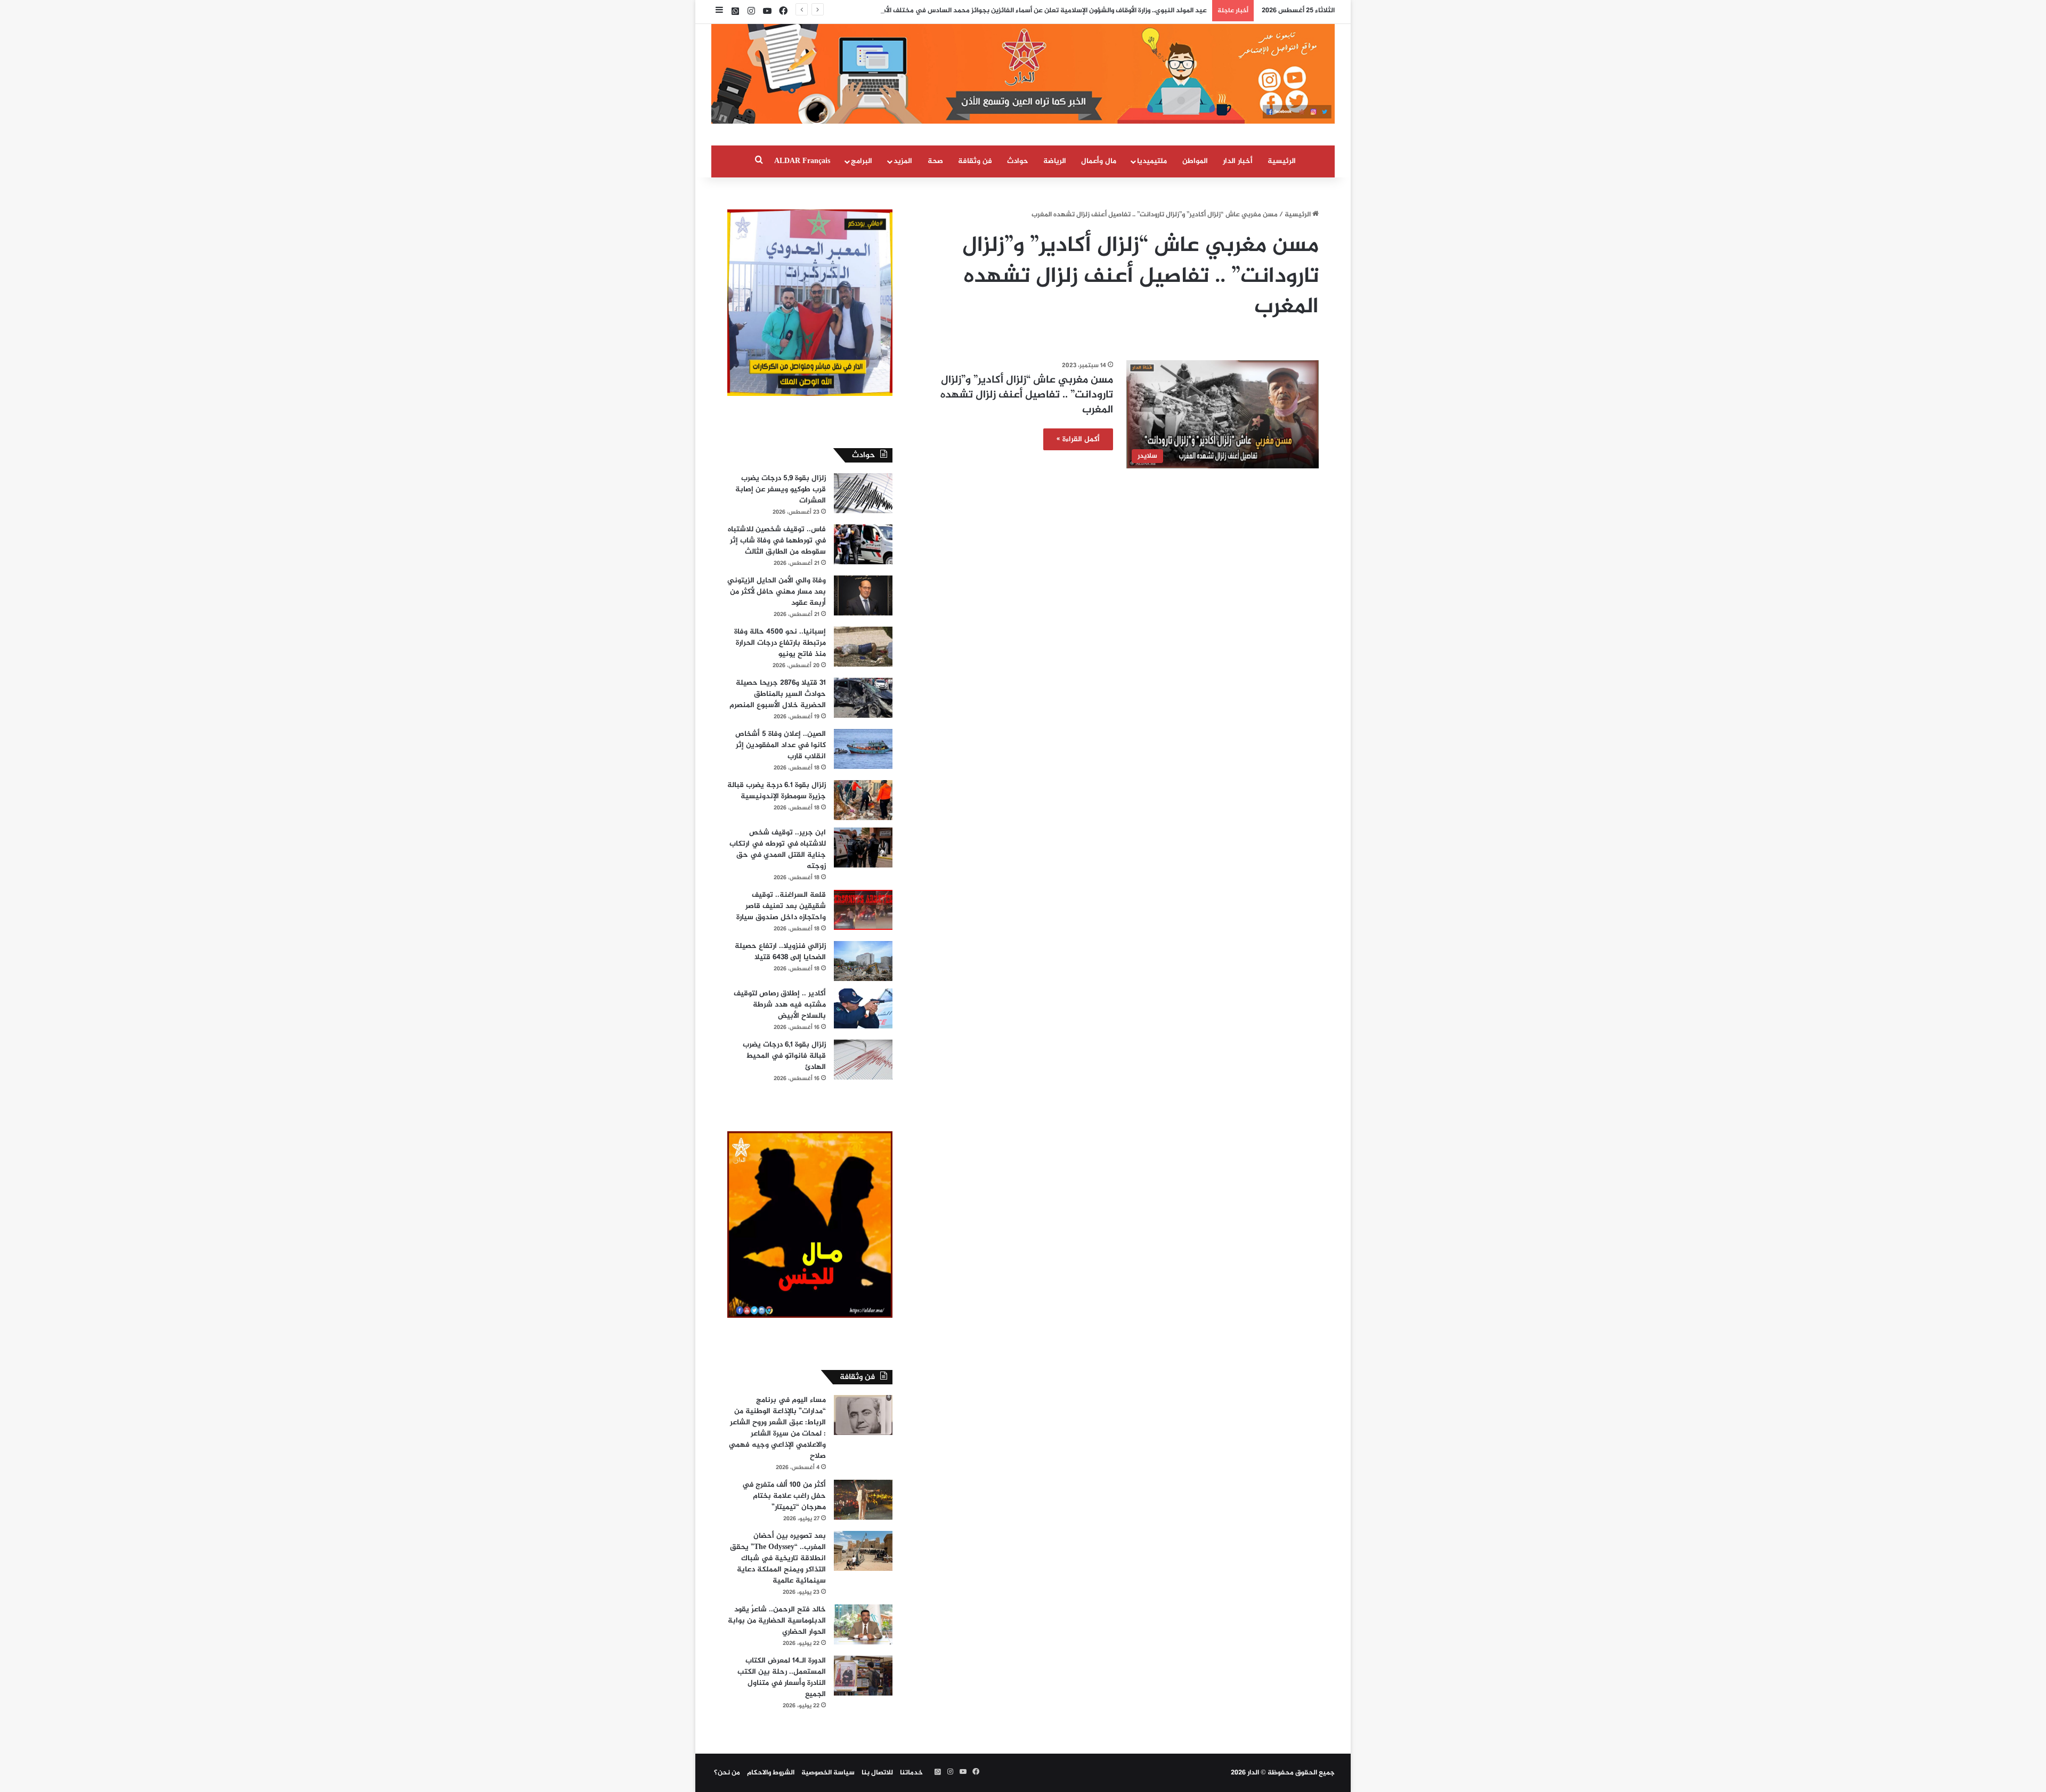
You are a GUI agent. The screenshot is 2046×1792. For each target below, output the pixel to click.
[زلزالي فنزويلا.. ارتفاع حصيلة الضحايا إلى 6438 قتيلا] (863, 961)
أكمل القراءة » (1078, 439)
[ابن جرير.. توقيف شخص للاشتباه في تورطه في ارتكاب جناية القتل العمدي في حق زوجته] (863, 848)
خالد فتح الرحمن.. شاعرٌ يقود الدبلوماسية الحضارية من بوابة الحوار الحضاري (777, 1621)
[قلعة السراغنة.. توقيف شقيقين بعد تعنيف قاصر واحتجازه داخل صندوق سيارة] (863, 910)
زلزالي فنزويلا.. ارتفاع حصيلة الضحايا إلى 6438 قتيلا (780, 952)
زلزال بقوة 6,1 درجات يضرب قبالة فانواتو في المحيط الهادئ (784, 1056)
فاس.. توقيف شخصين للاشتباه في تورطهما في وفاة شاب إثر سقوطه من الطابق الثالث (777, 541)
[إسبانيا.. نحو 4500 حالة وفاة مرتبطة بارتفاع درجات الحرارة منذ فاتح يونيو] (863, 647)
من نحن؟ (727, 1773)
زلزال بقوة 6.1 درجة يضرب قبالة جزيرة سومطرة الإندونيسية (777, 791)
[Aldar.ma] (1023, 74)
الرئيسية (1282, 161)
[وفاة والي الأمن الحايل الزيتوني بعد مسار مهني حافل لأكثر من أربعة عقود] (863, 595)
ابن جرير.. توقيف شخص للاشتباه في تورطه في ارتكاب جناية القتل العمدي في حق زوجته (778, 849)
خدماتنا (911, 1773)
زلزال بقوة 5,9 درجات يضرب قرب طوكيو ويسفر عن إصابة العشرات (781, 489)
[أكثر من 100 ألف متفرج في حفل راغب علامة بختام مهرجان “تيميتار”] (863, 1500)
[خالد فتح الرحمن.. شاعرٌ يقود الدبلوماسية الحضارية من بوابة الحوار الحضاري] (863, 1624)
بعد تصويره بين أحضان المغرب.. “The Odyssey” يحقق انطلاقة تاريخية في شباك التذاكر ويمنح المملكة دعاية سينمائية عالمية (778, 1558)
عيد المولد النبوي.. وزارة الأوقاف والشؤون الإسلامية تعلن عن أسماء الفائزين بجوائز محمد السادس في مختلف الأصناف (1038, 11)
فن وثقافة (975, 161)
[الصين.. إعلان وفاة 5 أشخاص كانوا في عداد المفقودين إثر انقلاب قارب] (863, 749)
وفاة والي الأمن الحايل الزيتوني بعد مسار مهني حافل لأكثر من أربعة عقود (777, 592)
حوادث (1018, 161)
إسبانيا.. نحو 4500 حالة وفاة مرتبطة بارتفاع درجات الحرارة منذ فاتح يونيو (780, 643)
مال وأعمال (1099, 161)
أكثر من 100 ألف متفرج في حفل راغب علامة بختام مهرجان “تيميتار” (784, 1496)
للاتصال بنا (877, 1773)
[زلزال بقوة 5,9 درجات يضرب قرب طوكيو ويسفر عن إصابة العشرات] (863, 493)
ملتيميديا (1152, 161)
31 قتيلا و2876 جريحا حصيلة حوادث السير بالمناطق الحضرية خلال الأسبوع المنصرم (778, 694)
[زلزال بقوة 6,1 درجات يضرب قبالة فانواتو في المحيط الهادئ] (863, 1060)
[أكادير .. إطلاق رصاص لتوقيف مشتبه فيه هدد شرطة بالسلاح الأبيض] (863, 1008)
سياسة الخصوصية (828, 1773)
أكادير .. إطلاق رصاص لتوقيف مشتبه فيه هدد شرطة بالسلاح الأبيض (780, 1005)
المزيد (903, 161)
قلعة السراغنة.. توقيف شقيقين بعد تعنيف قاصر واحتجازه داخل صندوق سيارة (781, 906)
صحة (935, 161)
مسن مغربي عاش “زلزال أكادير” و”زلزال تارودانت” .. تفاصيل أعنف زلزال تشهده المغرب (1027, 395)
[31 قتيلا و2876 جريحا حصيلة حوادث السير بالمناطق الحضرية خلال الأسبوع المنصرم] (863, 698)
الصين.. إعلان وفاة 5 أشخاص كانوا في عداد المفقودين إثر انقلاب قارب (781, 745)
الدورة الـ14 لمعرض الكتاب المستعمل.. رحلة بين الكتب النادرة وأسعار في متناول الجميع (782, 1677)
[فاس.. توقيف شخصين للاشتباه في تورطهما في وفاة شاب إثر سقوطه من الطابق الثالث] (863, 544)
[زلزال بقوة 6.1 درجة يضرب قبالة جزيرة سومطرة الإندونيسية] (863, 800)
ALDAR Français (802, 161)
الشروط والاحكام (771, 1773)
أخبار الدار (1238, 161)
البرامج (862, 161)
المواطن (1195, 161)
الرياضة (1055, 161)
